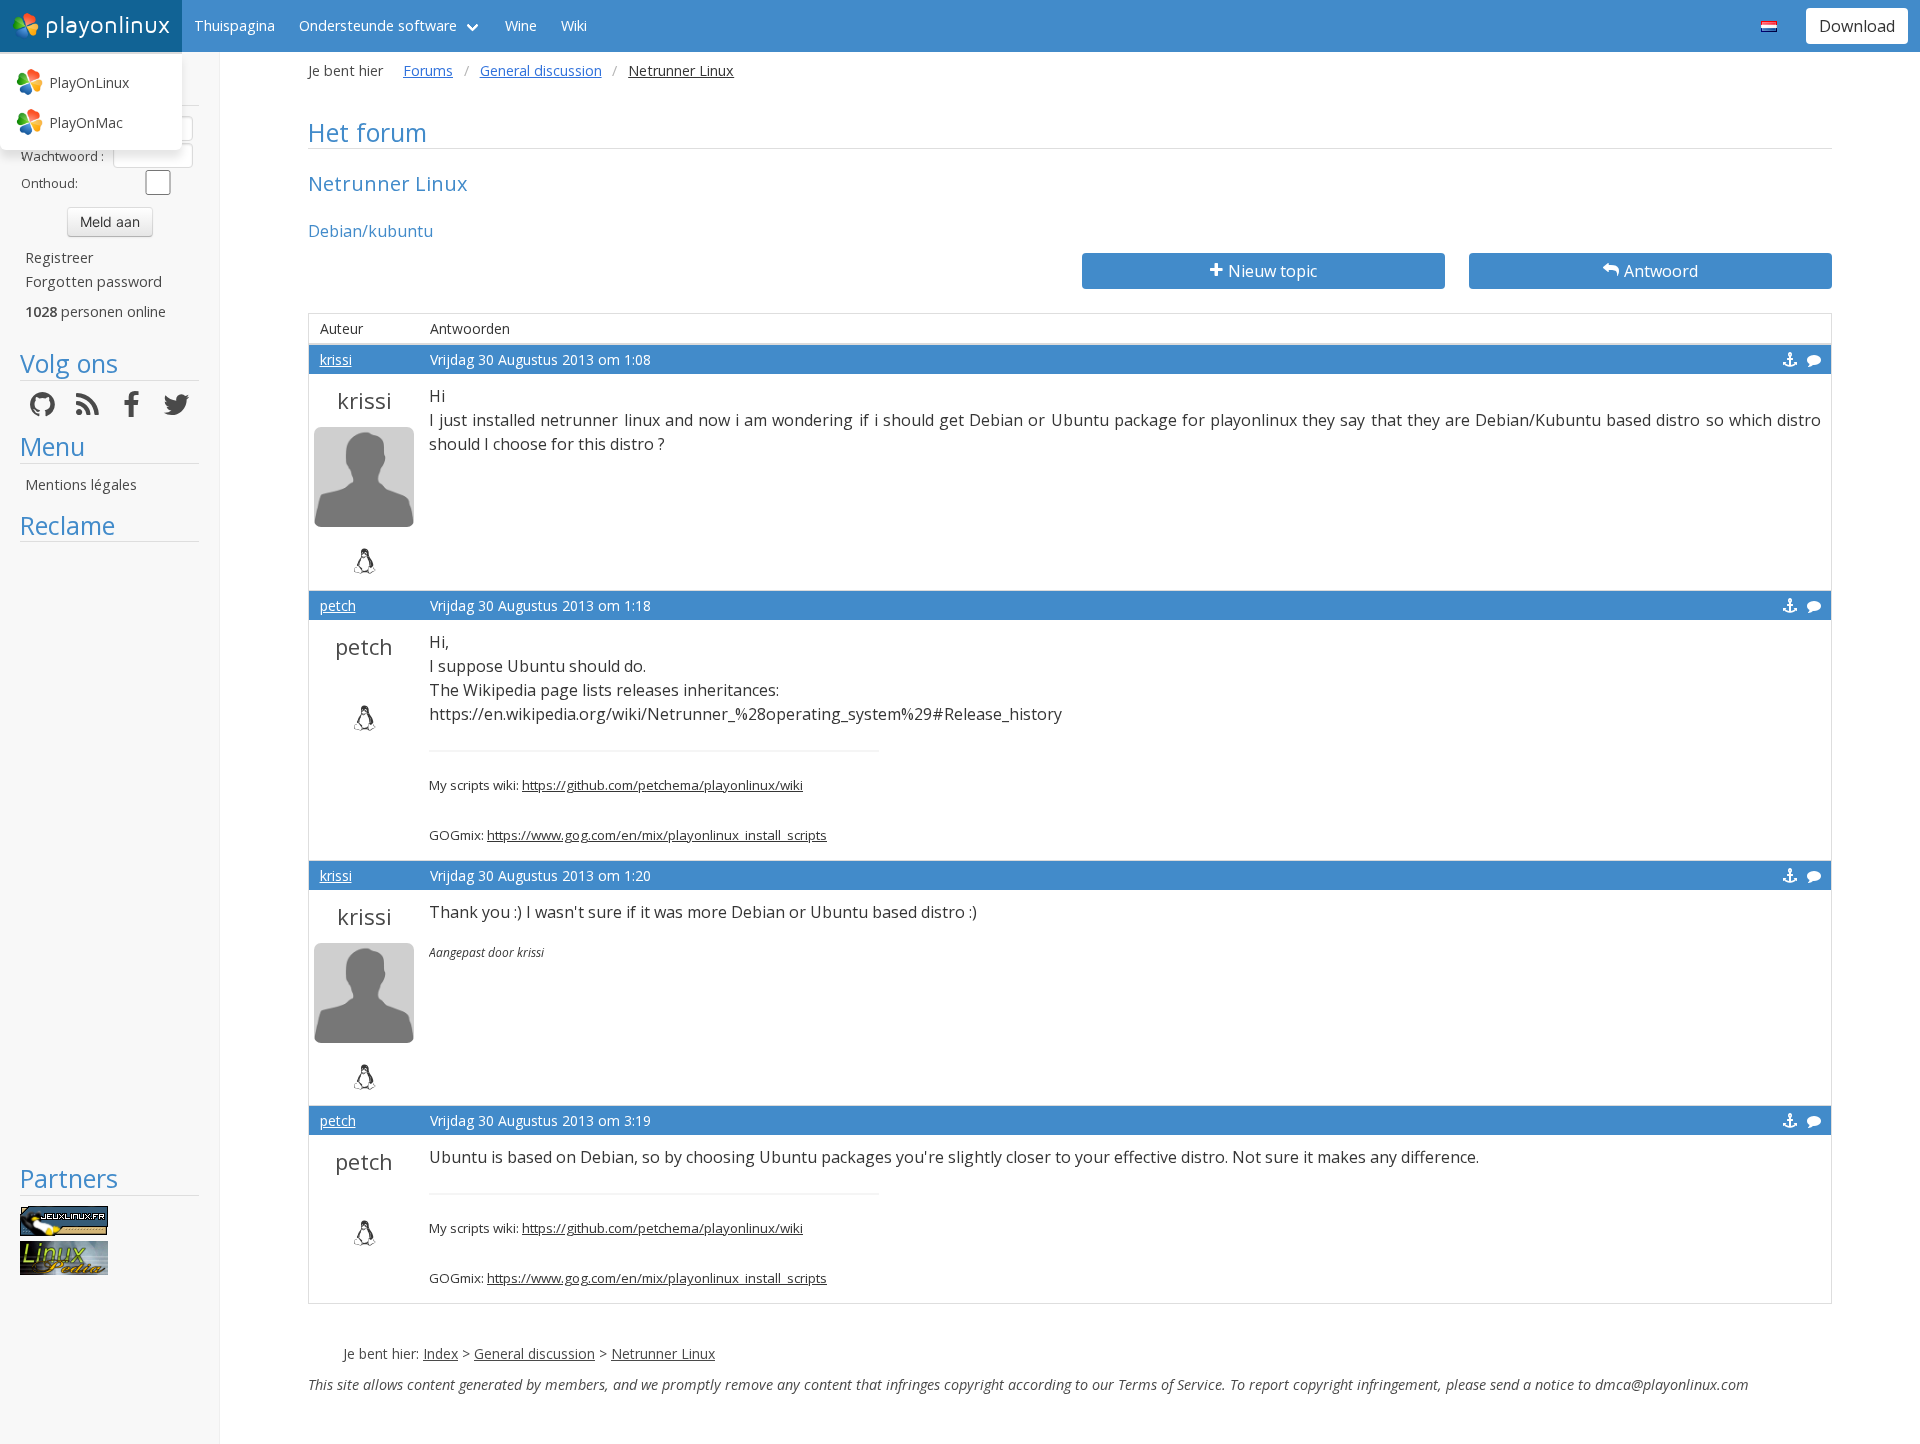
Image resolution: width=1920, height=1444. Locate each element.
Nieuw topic (1272, 271)
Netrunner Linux (663, 1353)
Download (1857, 26)
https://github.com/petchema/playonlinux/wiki (662, 785)
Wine (521, 25)
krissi (336, 359)
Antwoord (1661, 271)
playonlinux (107, 25)
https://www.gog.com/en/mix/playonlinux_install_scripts (657, 835)
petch (338, 605)
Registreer (59, 257)
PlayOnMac (86, 122)
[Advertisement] (109, 852)
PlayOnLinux (89, 82)
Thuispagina (234, 25)
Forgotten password (93, 281)
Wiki (574, 25)
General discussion (541, 70)
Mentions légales (81, 484)
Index (440, 1353)
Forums (428, 70)
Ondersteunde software (378, 25)
